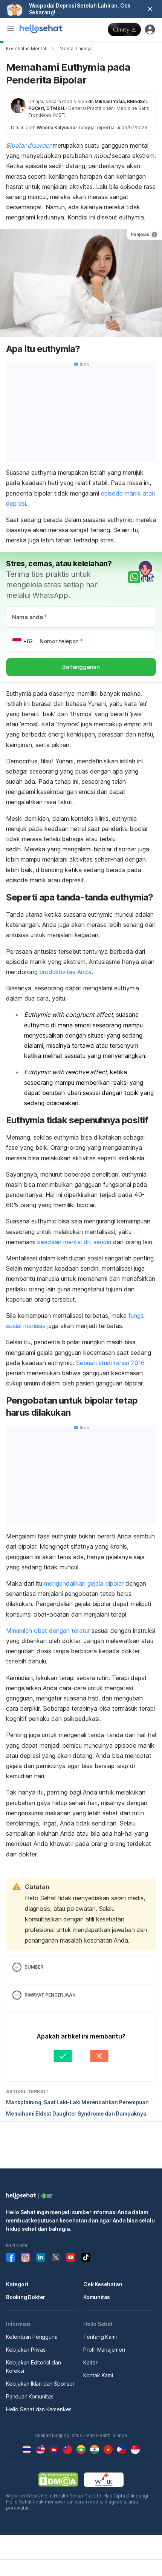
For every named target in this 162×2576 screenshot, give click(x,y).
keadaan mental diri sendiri (74, 1242)
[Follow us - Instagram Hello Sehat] (26, 2257)
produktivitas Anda (66, 972)
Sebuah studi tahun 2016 (110, 1363)
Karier (90, 2362)
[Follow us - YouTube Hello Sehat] (71, 2257)
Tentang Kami (100, 2337)
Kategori (17, 2284)
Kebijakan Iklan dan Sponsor (40, 2384)
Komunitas (97, 2297)
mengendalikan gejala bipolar (84, 1583)
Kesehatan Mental (26, 49)
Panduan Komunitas (30, 2396)
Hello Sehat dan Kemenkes (39, 2409)
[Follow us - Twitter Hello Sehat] (56, 2257)
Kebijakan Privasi (26, 2350)
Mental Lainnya (76, 49)
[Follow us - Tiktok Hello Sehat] (86, 2257)
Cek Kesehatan (103, 2284)
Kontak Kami (98, 2375)
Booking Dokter (26, 2297)
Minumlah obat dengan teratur (49, 1631)
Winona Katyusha (56, 127)
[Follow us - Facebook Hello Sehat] (11, 2257)
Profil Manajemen (104, 2350)
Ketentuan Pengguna (32, 2337)
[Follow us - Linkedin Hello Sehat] (41, 2257)
